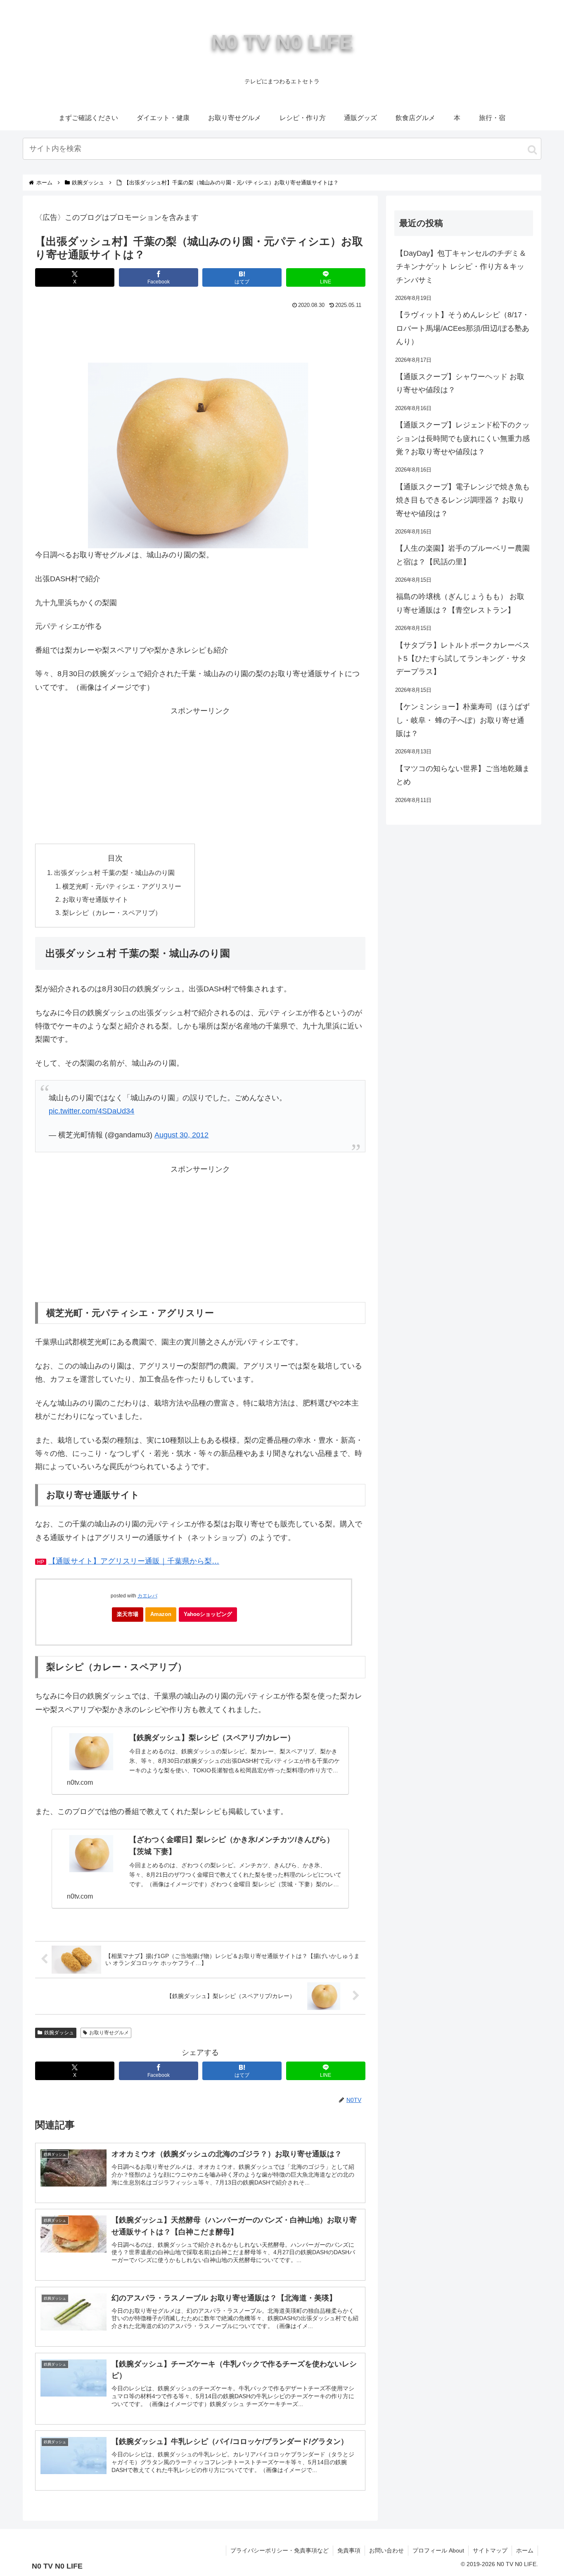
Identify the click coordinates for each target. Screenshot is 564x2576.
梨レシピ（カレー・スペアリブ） (112, 913)
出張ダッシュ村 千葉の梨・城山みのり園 (114, 873)
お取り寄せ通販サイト (95, 899)
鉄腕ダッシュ (59, 2033)
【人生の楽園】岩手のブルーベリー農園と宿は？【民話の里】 (463, 555)
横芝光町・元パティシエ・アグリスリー (122, 886)
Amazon (161, 1614)
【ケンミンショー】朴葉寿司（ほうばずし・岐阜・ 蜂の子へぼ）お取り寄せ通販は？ (463, 720)
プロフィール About (438, 2550)
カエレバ (147, 1596)
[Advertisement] (200, 334)
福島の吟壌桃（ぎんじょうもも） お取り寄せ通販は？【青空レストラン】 (460, 603)
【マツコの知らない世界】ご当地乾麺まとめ (463, 775)
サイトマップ (490, 2550)
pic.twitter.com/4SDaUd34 (91, 1111)
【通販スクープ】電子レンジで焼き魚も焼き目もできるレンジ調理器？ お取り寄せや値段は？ (463, 500)
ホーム (525, 2550)
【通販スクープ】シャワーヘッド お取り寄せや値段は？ (460, 383)
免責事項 (349, 2550)
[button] (532, 150)
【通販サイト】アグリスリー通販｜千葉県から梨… (134, 1561)
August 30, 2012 (181, 1135)
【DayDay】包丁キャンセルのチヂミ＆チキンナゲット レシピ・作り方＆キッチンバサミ (461, 267)
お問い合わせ (386, 2550)
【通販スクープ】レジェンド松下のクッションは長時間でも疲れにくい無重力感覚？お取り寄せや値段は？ (463, 438)
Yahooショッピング (208, 1614)
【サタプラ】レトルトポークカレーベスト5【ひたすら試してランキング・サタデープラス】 (463, 659)
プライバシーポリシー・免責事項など (280, 2550)
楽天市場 (128, 1614)
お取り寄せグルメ (109, 2033)
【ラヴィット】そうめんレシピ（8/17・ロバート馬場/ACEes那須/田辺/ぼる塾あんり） (463, 328)
